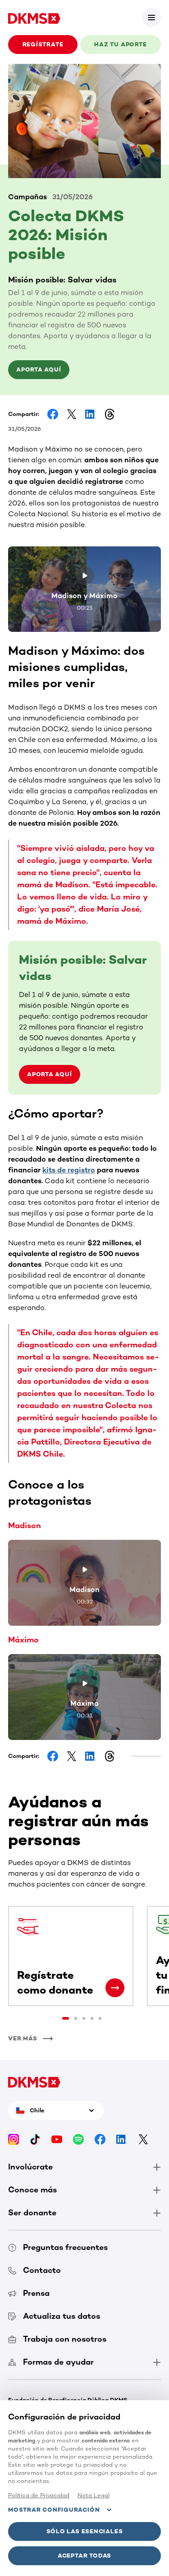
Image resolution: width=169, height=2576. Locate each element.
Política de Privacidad (39, 2495)
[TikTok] (35, 2139)
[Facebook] (100, 2139)
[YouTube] (57, 2139)
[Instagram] (14, 2139)
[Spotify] (78, 2139)
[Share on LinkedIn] (91, 414)
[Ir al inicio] (34, 18)
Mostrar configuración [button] (54, 2510)
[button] (151, 18)
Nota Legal (94, 2495)
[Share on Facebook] (53, 414)
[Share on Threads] (110, 414)
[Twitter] (143, 2139)
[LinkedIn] (122, 2139)
